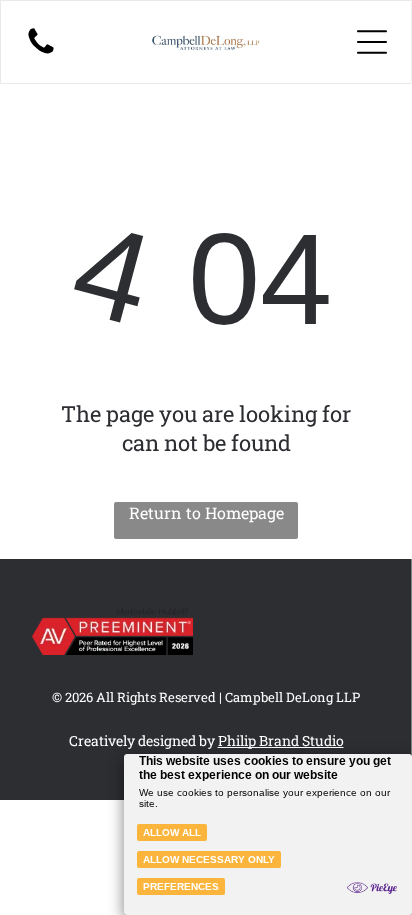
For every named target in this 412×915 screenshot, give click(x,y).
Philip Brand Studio (281, 740)
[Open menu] (372, 42)
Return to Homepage (206, 512)
